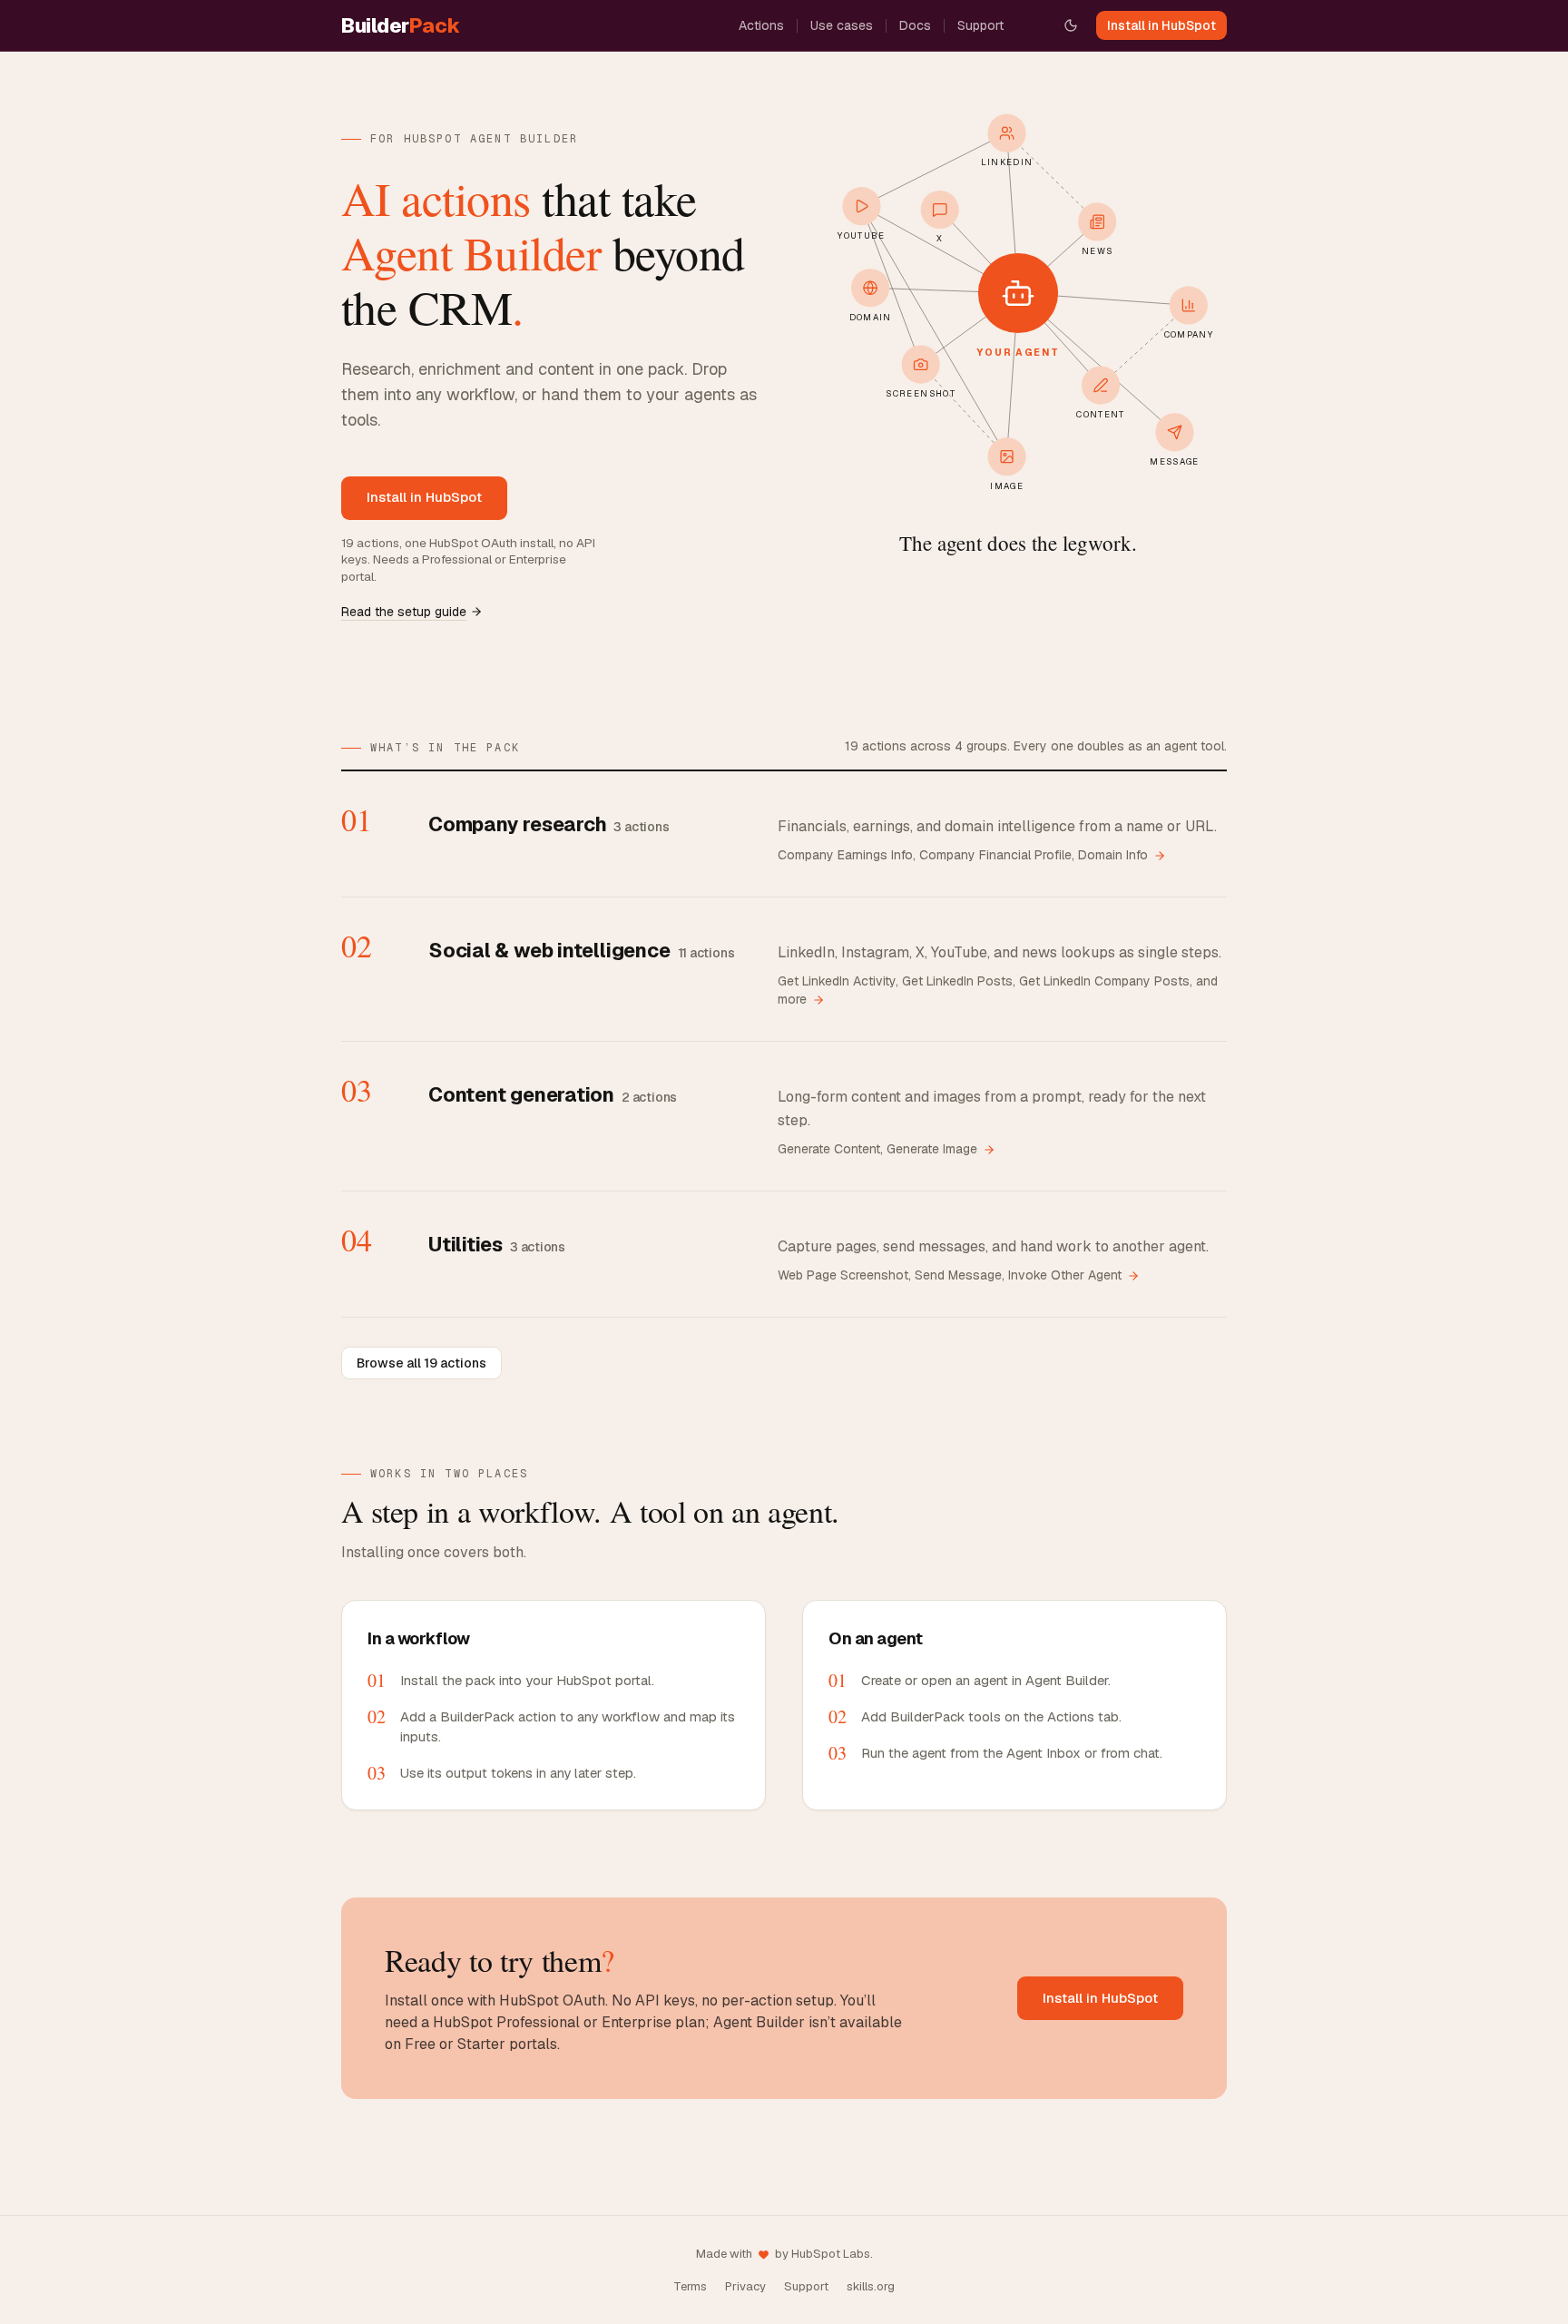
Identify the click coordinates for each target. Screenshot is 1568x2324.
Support (980, 25)
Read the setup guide (404, 612)
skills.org (871, 2286)
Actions (761, 25)
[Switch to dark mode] (1071, 25)
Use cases (842, 25)
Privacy (745, 2286)
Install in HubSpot (1161, 25)
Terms (690, 2286)
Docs (915, 25)
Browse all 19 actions (421, 1363)
